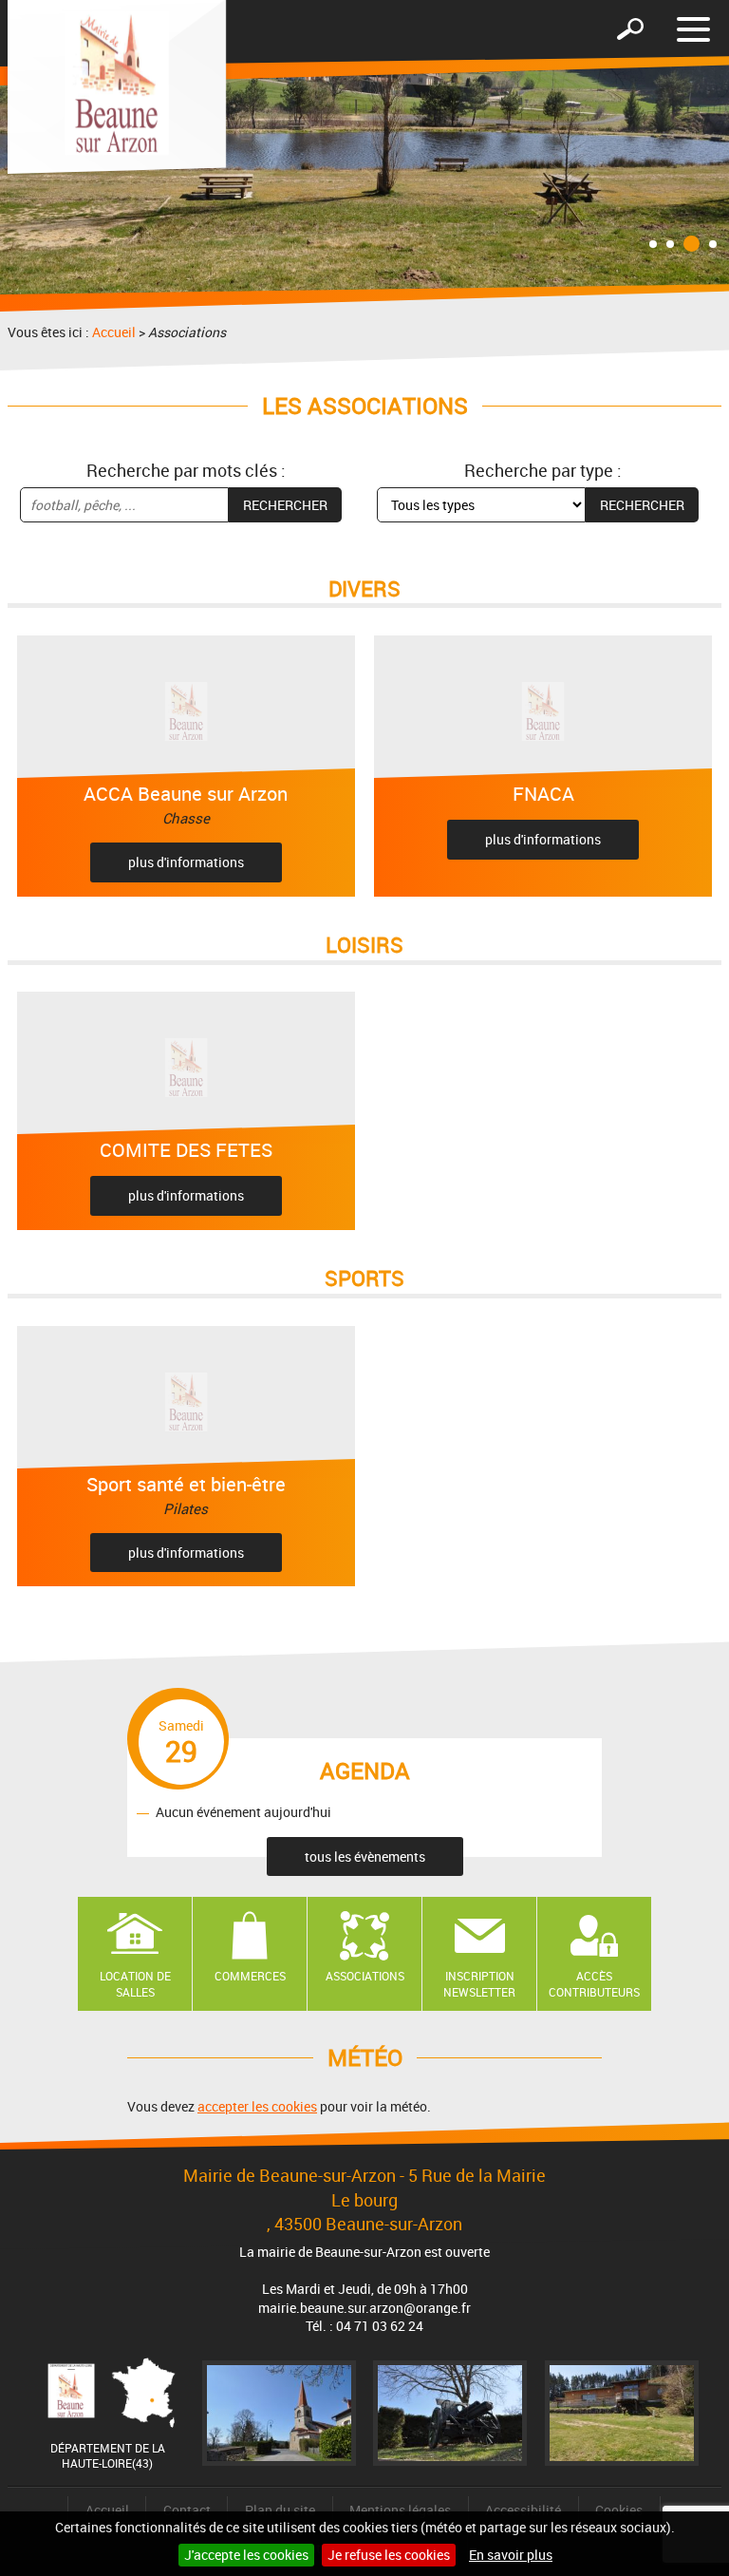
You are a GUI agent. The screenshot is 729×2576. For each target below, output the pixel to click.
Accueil (114, 332)
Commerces (250, 1976)
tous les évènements (365, 1856)
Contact (187, 2510)
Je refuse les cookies (389, 2555)
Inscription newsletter (479, 1984)
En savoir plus (511, 2555)
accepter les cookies (257, 2106)
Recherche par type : (543, 470)
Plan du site (280, 2510)
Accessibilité (523, 2510)
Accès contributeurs (594, 1984)
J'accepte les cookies (246, 2555)
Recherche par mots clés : (186, 470)
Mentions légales (400, 2510)
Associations (365, 1976)
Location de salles (135, 1984)
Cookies (619, 2510)
